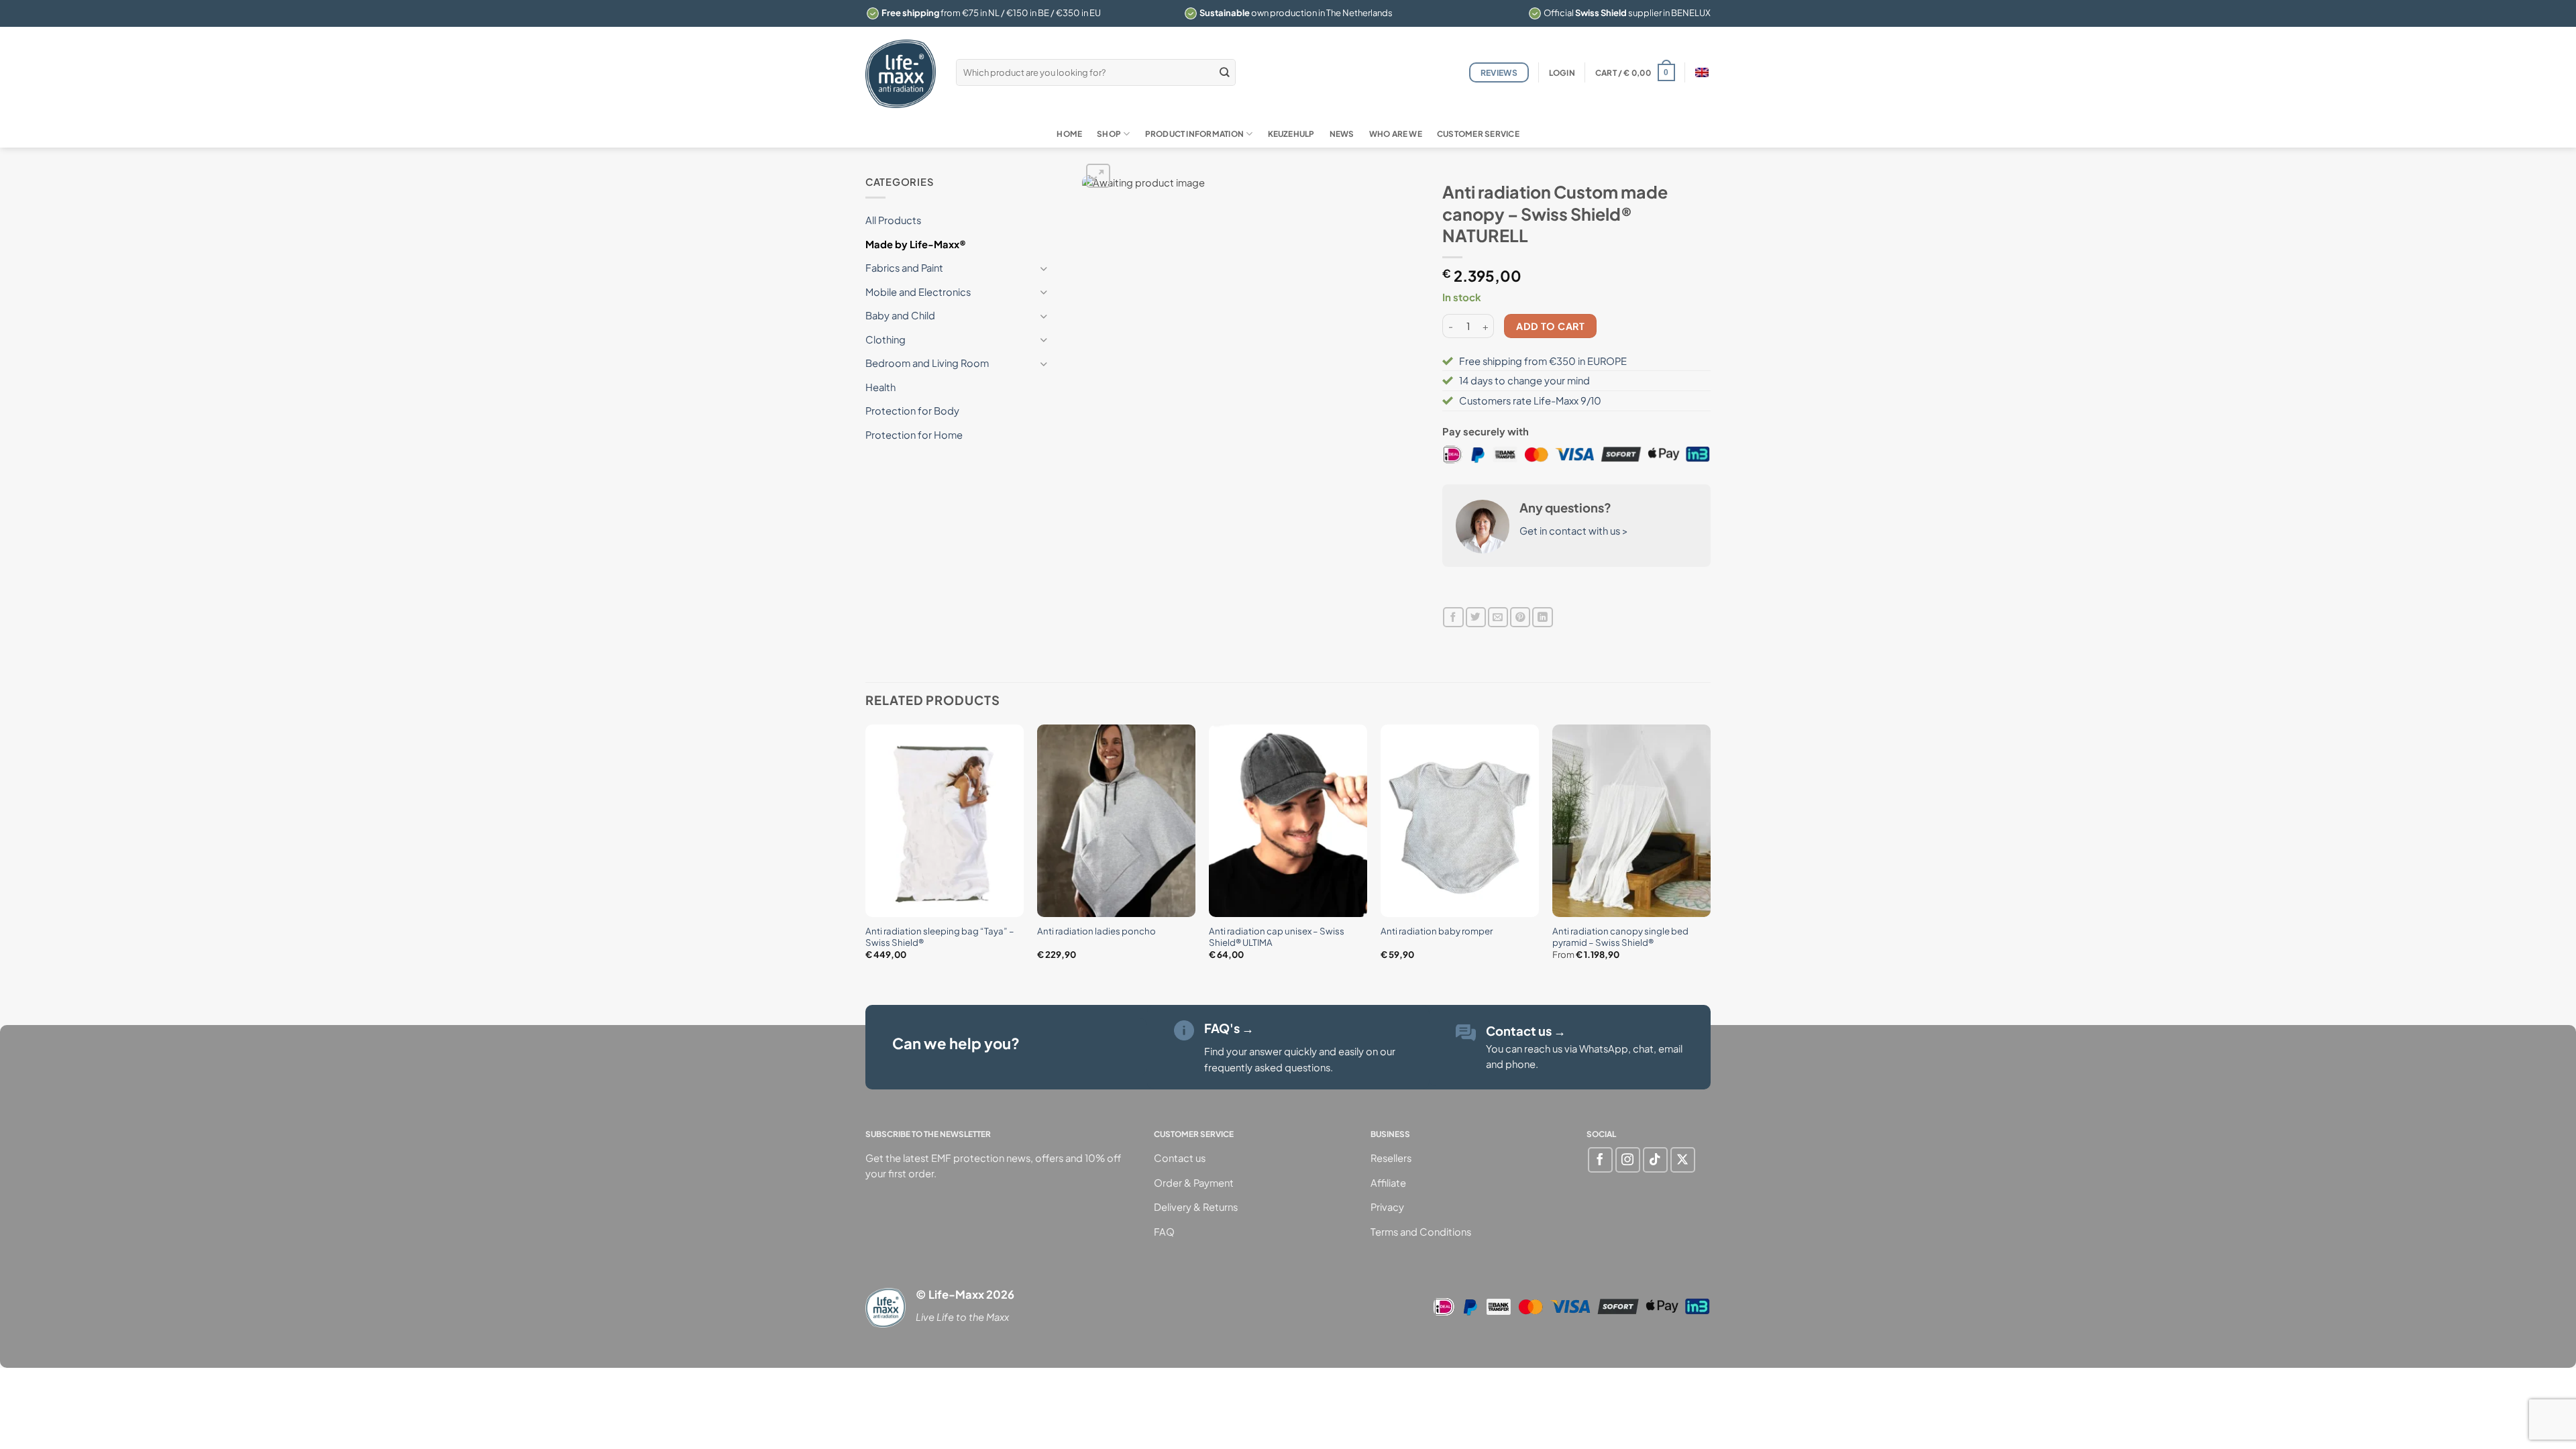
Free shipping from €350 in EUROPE (1543, 361)
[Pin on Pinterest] (1520, 618)
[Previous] (866, 853)
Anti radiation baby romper (1437, 931)
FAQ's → (1229, 1028)
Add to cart (1550, 326)
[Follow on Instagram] (1628, 1160)
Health (880, 387)
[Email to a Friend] (1498, 618)
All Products (893, 220)
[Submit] (1225, 72)
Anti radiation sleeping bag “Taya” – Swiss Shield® (940, 936)
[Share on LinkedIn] (1542, 618)
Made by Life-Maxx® (916, 244)
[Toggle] (1044, 269)
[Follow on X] (1683, 1160)
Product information (1194, 134)
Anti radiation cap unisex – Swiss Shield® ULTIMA (1277, 936)
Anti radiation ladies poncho (1096, 931)
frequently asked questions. (1269, 1067)
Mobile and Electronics (918, 292)
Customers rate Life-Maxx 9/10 (1530, 400)
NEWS (1342, 134)
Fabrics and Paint (904, 268)
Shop (1109, 134)
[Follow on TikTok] (1655, 1160)
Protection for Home (914, 435)
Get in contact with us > (1574, 531)
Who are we (1396, 134)
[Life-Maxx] (901, 74)
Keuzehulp (1291, 134)
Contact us (1526, 1031)
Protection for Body (912, 411)
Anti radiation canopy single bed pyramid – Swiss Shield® (1620, 936)
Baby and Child (900, 315)
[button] (1562, 73)
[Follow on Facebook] (1600, 1160)
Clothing (885, 339)
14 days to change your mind (1524, 380)
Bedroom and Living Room (927, 363)
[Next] (1710, 853)
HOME (1069, 134)
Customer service (1478, 134)
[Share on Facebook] (1453, 618)
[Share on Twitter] (1476, 618)
